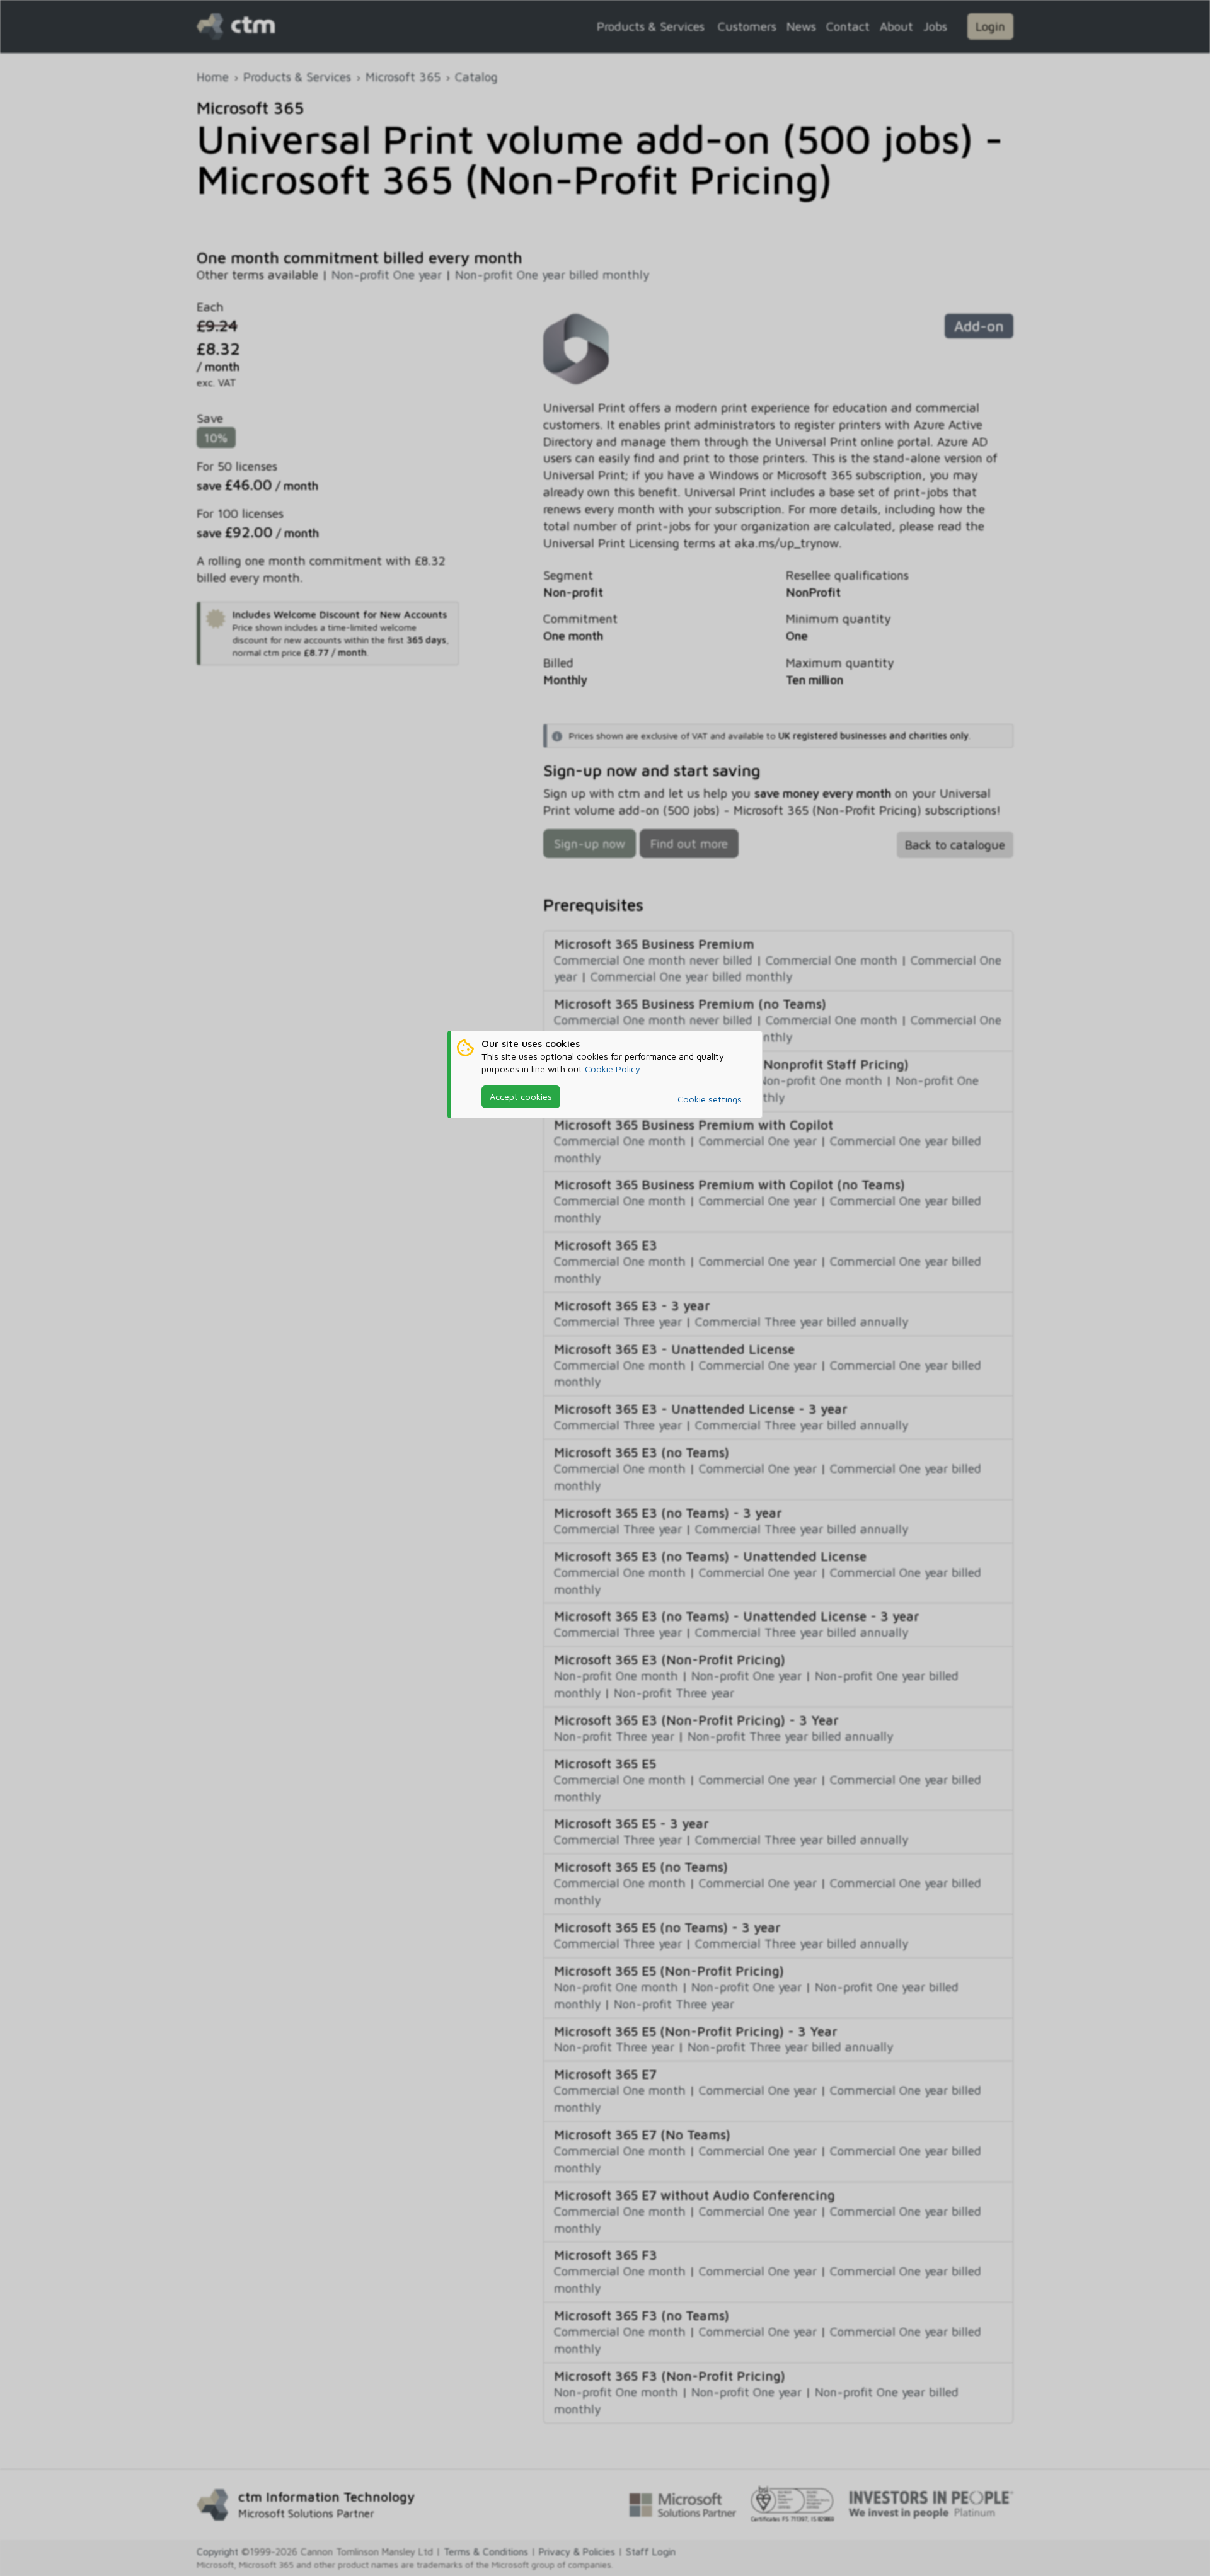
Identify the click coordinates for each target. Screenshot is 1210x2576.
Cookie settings (710, 1099)
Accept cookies (521, 1096)
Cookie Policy (613, 1069)
